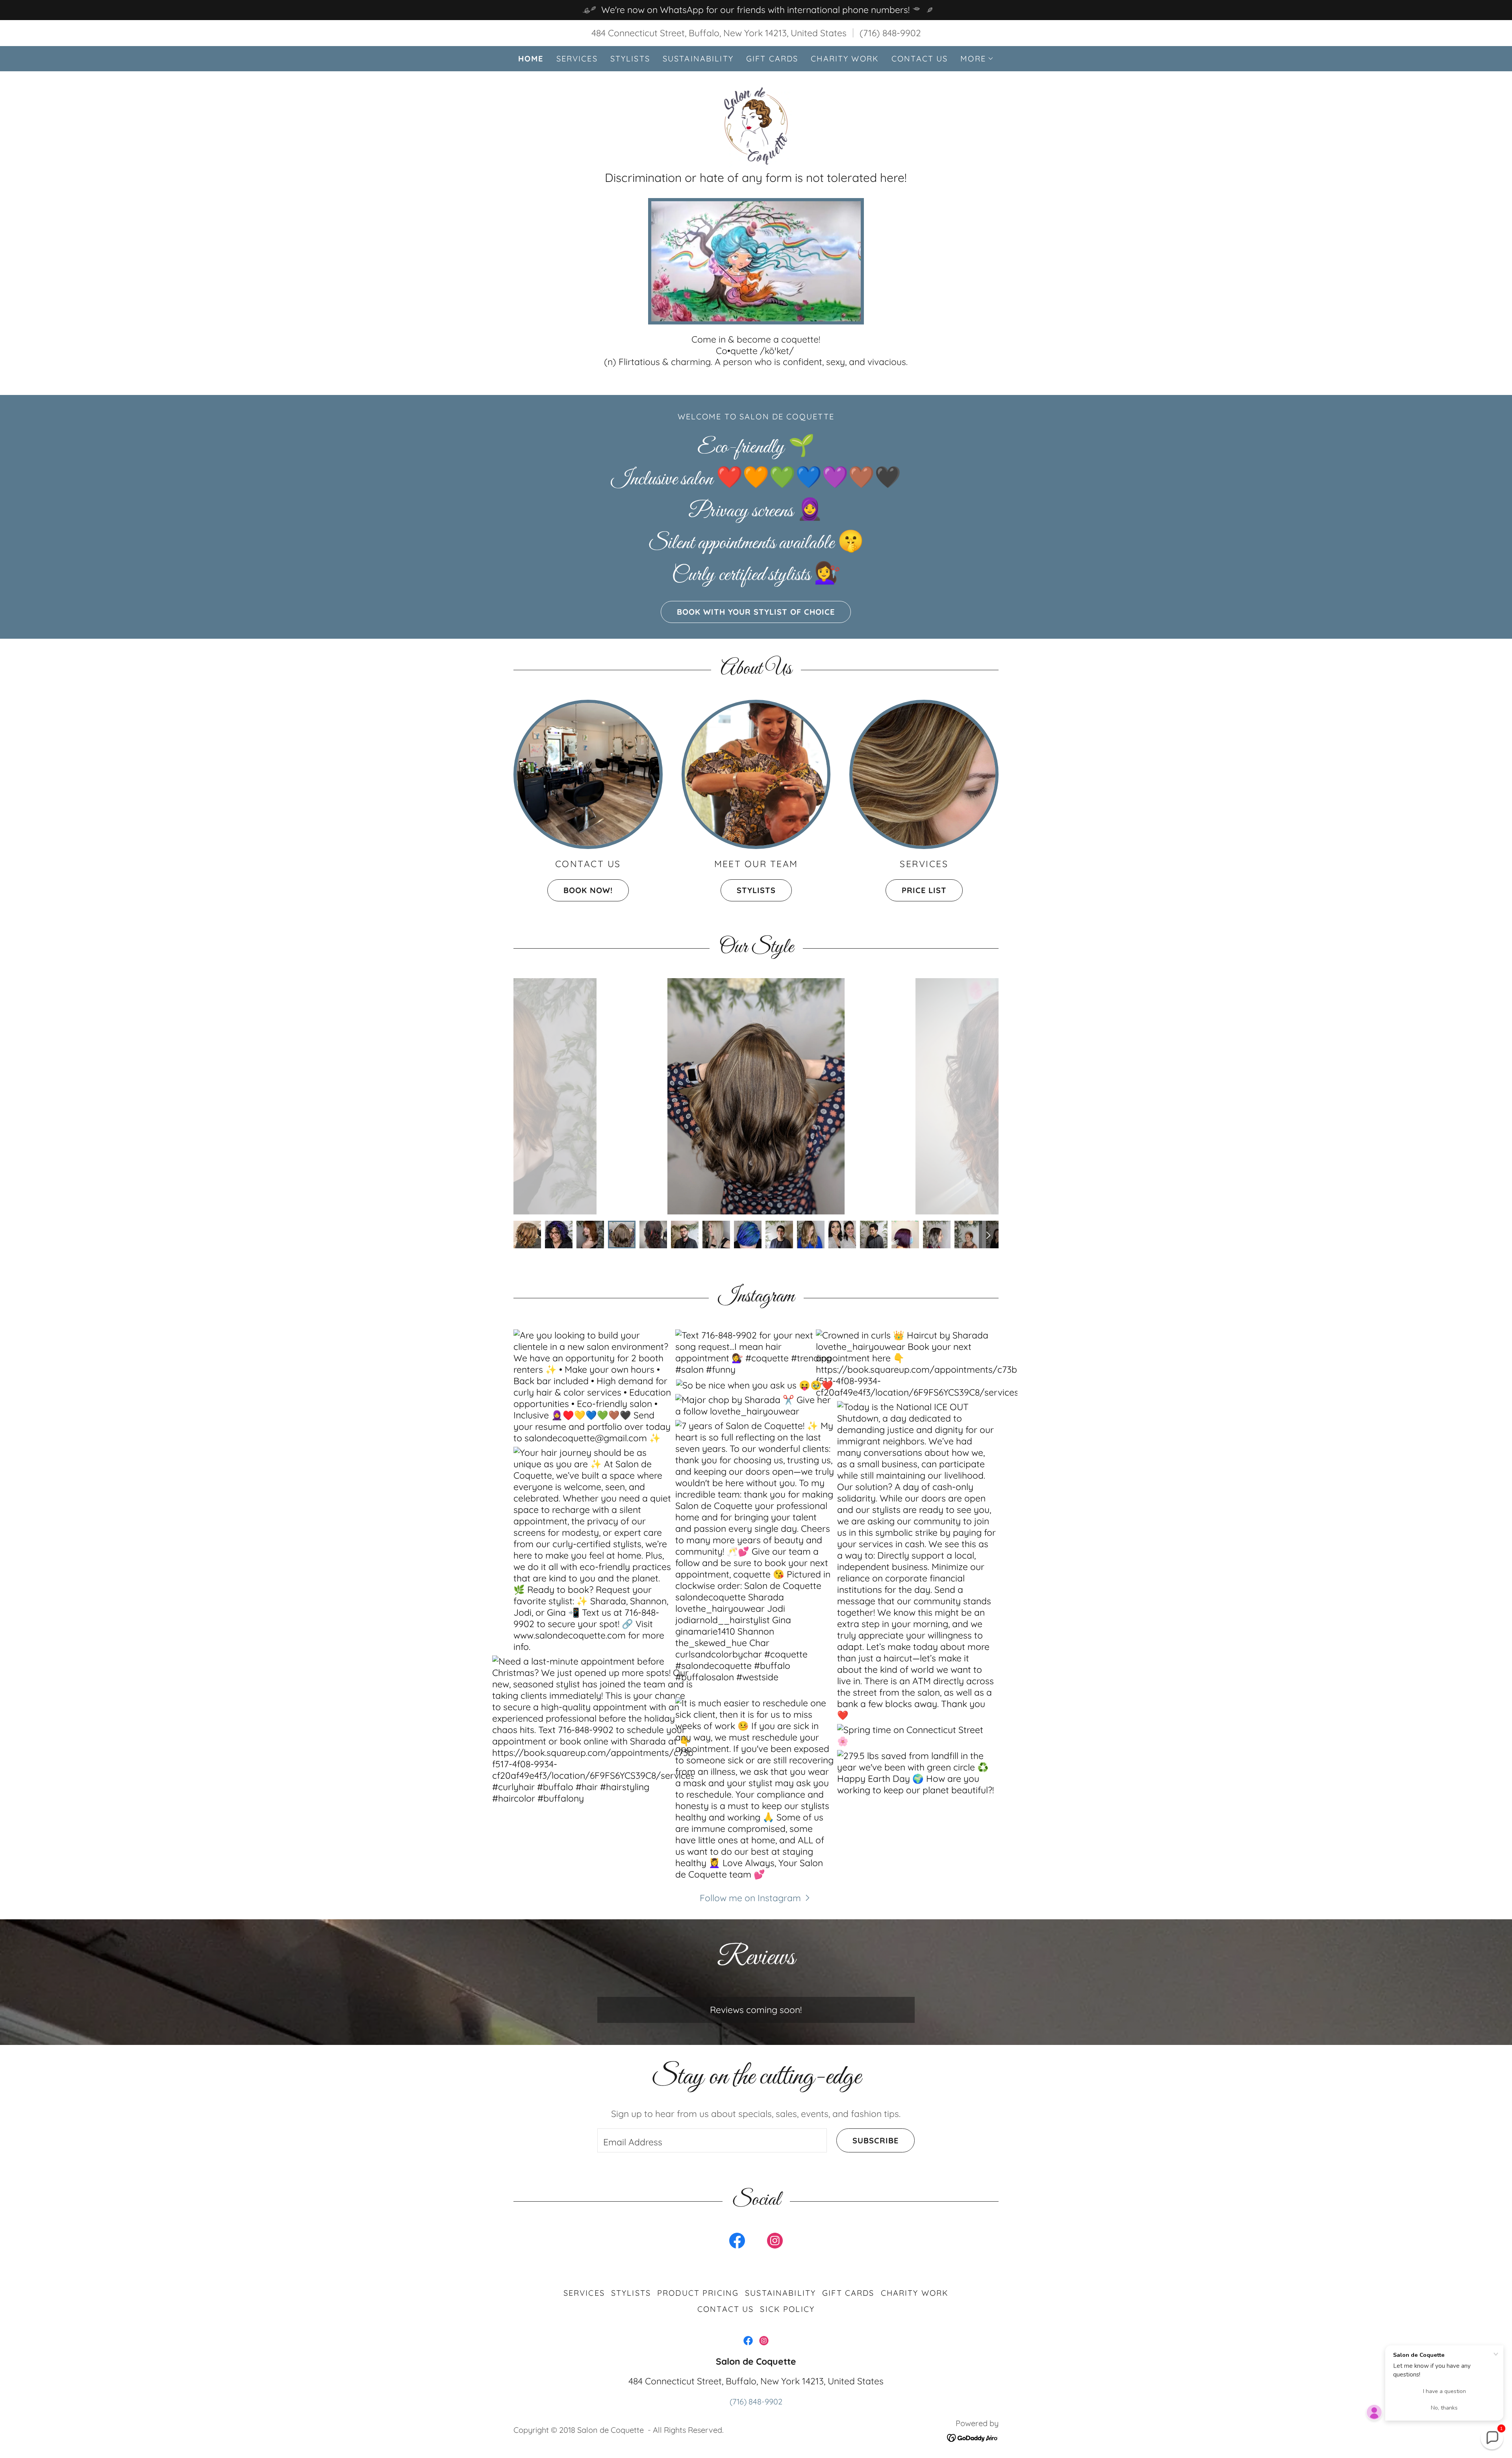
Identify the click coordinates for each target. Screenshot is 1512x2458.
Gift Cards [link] (772, 58)
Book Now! (588, 890)
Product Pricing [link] (698, 2293)
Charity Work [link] (845, 58)
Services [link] (577, 58)
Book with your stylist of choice (756, 612)
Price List (924, 890)
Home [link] (531, 59)
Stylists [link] (630, 58)
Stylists (756, 890)
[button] (977, 59)
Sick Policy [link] (787, 2309)
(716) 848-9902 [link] (890, 33)
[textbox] (712, 2140)
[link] (756, 125)
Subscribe (876, 2140)
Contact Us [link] (920, 58)
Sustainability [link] (698, 58)
